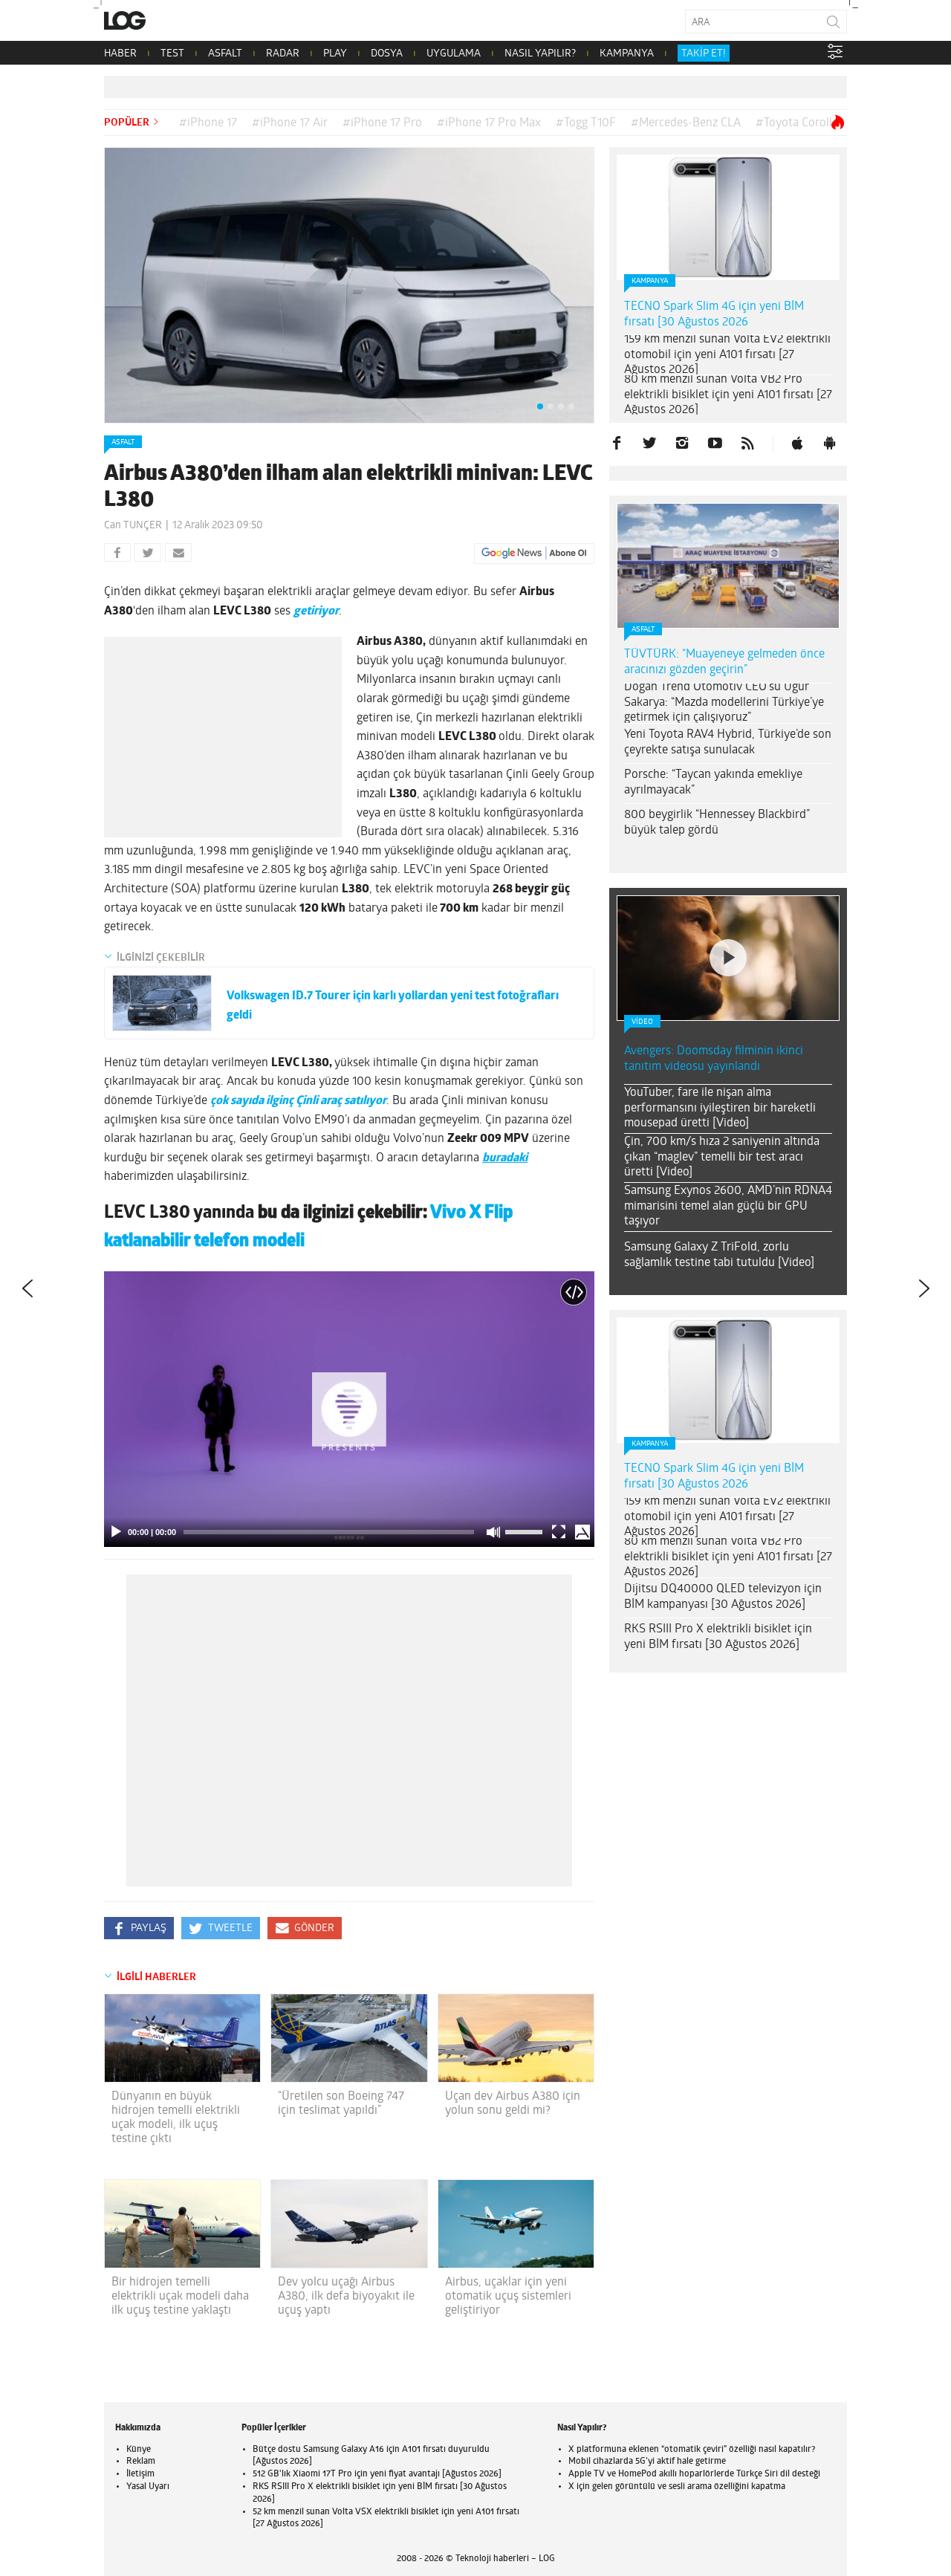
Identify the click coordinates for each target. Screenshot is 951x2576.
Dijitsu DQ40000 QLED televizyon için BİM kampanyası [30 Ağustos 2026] (723, 1597)
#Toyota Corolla (797, 123)
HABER (120, 54)
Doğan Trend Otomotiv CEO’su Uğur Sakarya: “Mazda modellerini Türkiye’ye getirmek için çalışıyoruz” (724, 703)
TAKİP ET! (704, 54)
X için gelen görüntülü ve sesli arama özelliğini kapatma (677, 2487)
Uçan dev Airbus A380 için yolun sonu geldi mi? (513, 2104)
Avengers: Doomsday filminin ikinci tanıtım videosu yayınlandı (714, 1059)
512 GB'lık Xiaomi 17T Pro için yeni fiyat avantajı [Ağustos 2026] (377, 2474)
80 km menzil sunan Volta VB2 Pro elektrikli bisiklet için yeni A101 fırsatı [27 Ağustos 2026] (728, 395)
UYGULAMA (454, 54)
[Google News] (534, 554)
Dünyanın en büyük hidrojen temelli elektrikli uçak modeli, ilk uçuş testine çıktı (176, 2118)
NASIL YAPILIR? (540, 54)
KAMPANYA (627, 54)
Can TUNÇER (133, 526)
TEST (172, 54)
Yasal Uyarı (148, 2487)
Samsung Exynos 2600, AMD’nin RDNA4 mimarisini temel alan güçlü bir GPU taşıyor (728, 1207)
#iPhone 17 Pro (382, 123)
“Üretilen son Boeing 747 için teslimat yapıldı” (341, 2104)
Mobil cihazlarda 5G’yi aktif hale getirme (647, 2462)
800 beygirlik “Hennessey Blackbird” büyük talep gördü (717, 823)
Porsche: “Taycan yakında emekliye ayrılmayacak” (713, 783)
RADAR (283, 54)
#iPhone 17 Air (290, 123)
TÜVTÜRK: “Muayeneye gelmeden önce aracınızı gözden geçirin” (724, 662)
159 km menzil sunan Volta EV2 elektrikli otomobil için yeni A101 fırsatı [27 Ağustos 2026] (727, 355)
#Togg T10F (586, 123)
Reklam (141, 2462)
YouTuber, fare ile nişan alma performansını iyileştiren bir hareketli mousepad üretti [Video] (720, 1109)
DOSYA (387, 54)
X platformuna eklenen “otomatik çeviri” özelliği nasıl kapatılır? (692, 2450)
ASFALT (225, 54)
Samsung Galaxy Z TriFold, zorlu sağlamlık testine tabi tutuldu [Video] (719, 1255)
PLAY (335, 54)
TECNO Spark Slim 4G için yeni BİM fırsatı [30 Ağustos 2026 (714, 315)
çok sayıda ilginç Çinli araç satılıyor (298, 1101)
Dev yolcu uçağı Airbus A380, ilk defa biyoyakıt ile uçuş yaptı (346, 2297)
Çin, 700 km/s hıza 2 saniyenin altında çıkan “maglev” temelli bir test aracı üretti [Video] (722, 1158)
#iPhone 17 (208, 123)
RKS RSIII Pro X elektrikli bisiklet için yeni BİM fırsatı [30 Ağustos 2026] (718, 1637)
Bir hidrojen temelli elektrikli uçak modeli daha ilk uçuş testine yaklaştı (180, 2297)
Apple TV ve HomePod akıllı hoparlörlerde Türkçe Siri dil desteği (694, 2474)
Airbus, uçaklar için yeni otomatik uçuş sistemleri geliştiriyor (508, 2297)
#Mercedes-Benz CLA (686, 123)
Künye (139, 2450)
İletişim (140, 2474)
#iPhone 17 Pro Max (489, 123)
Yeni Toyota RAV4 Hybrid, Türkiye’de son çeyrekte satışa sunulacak (728, 743)
